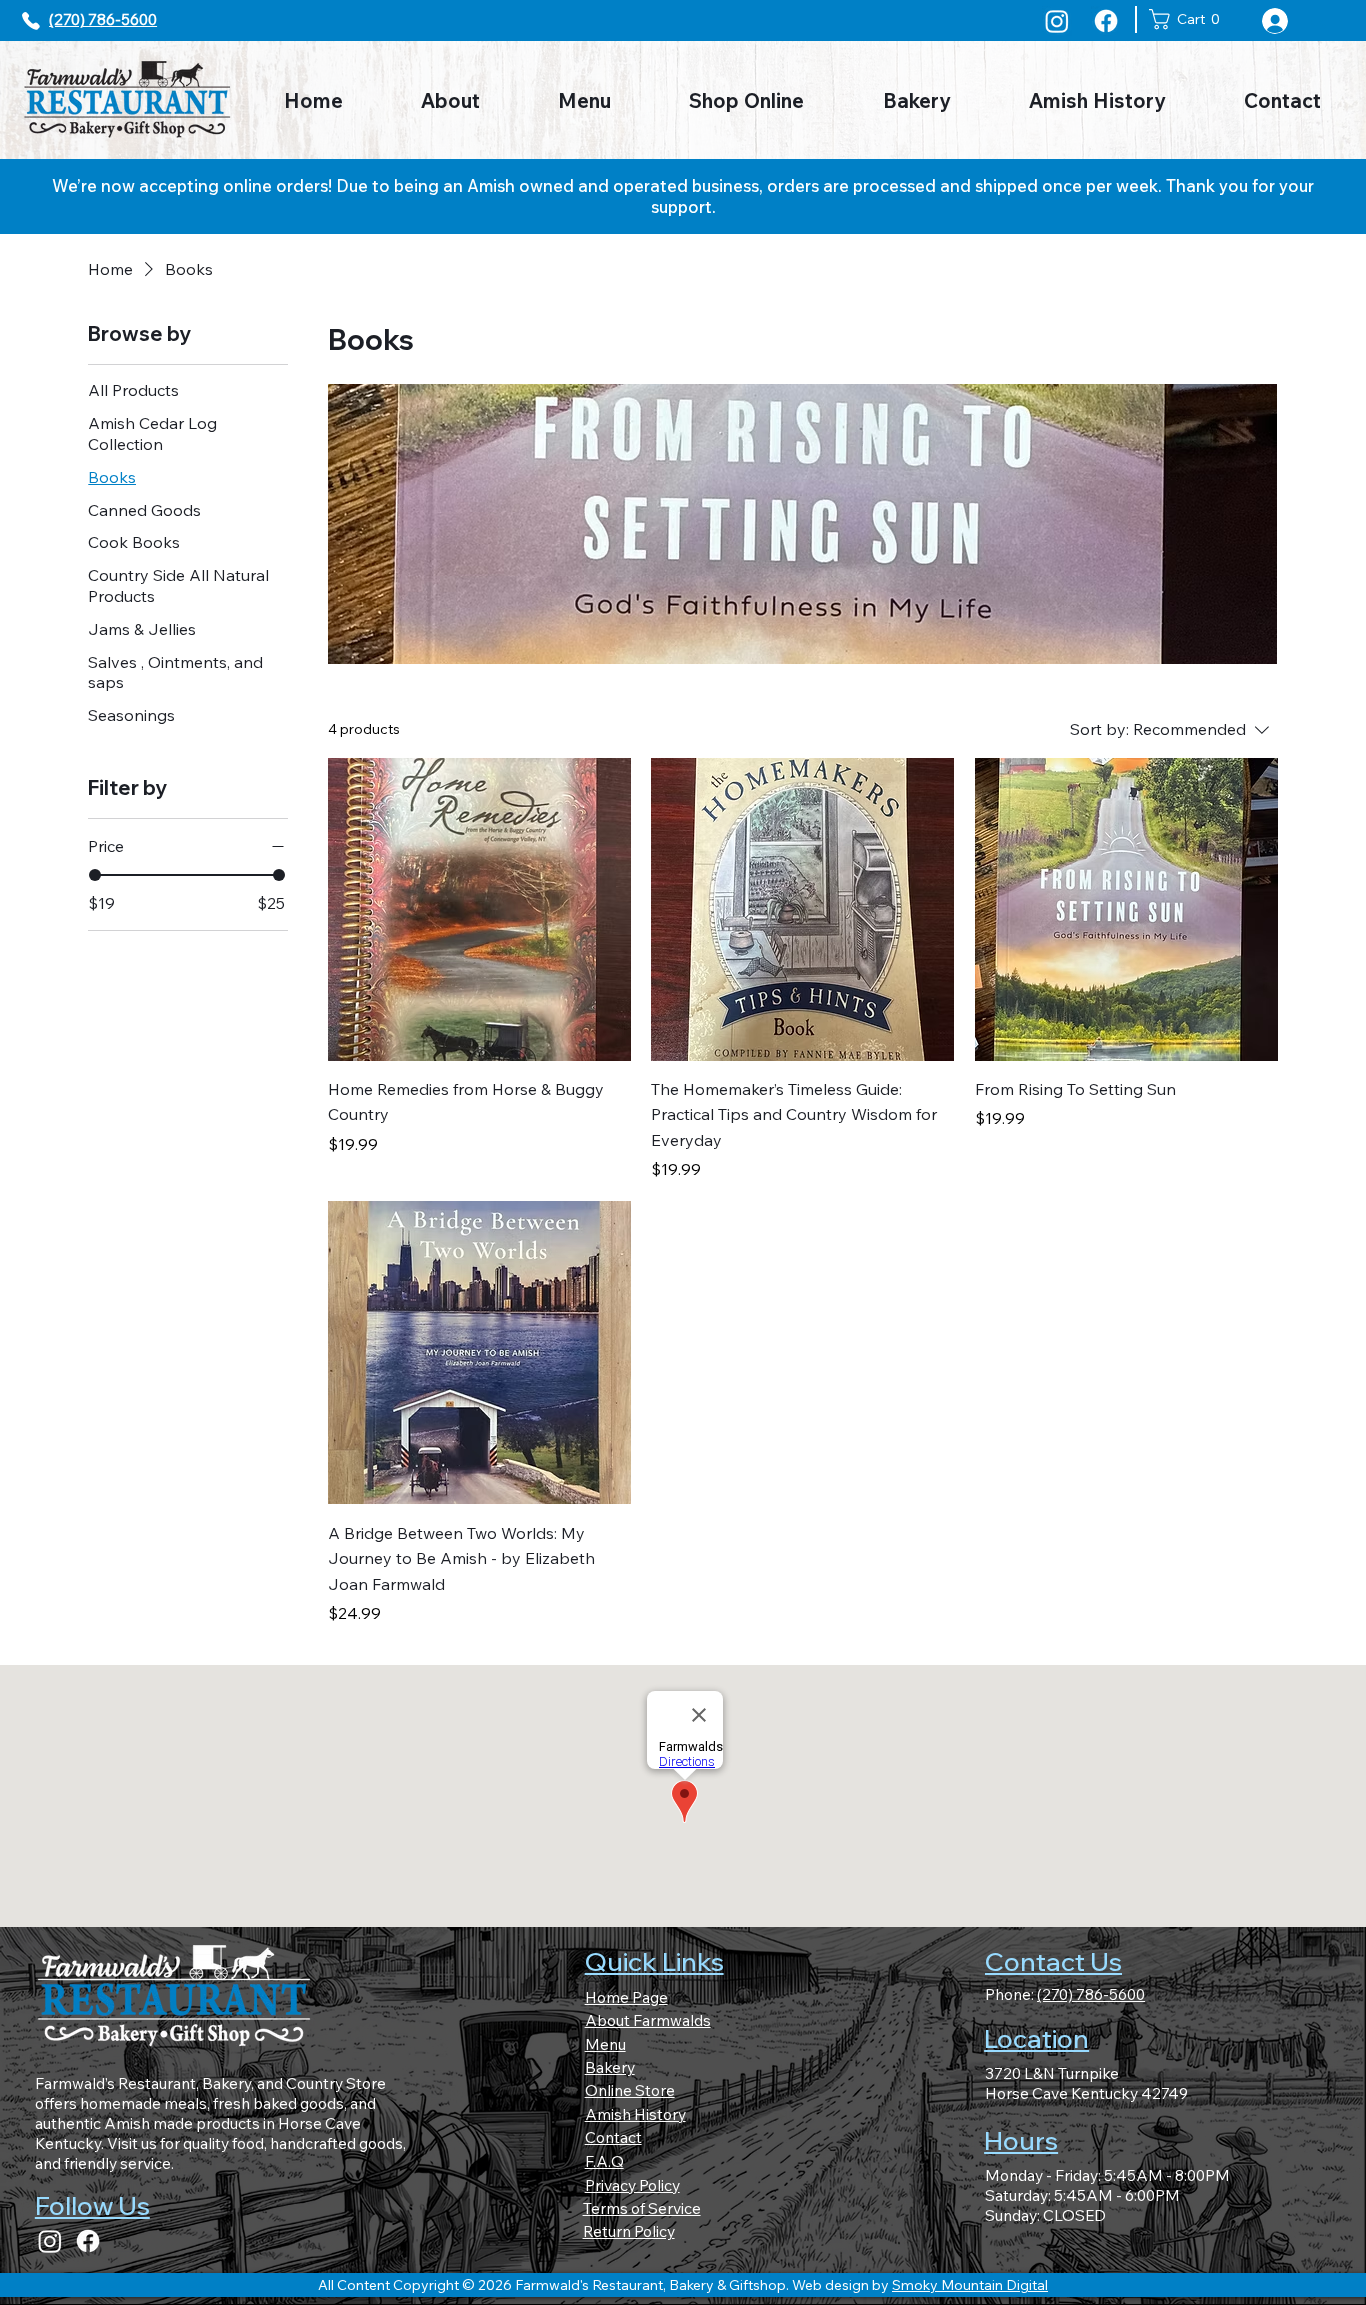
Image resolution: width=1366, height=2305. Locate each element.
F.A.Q (604, 2161)
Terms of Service (642, 2208)
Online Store (630, 2090)
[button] (1189, 19)
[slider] (95, 875)
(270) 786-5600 (103, 19)
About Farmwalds (648, 2020)
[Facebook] (1106, 21)
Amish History (635, 2114)
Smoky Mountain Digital (970, 2285)
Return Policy (629, 2231)
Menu (605, 2044)
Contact (613, 2137)
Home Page (626, 1997)
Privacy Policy (632, 2185)
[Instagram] (1057, 21)
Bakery (610, 2067)
